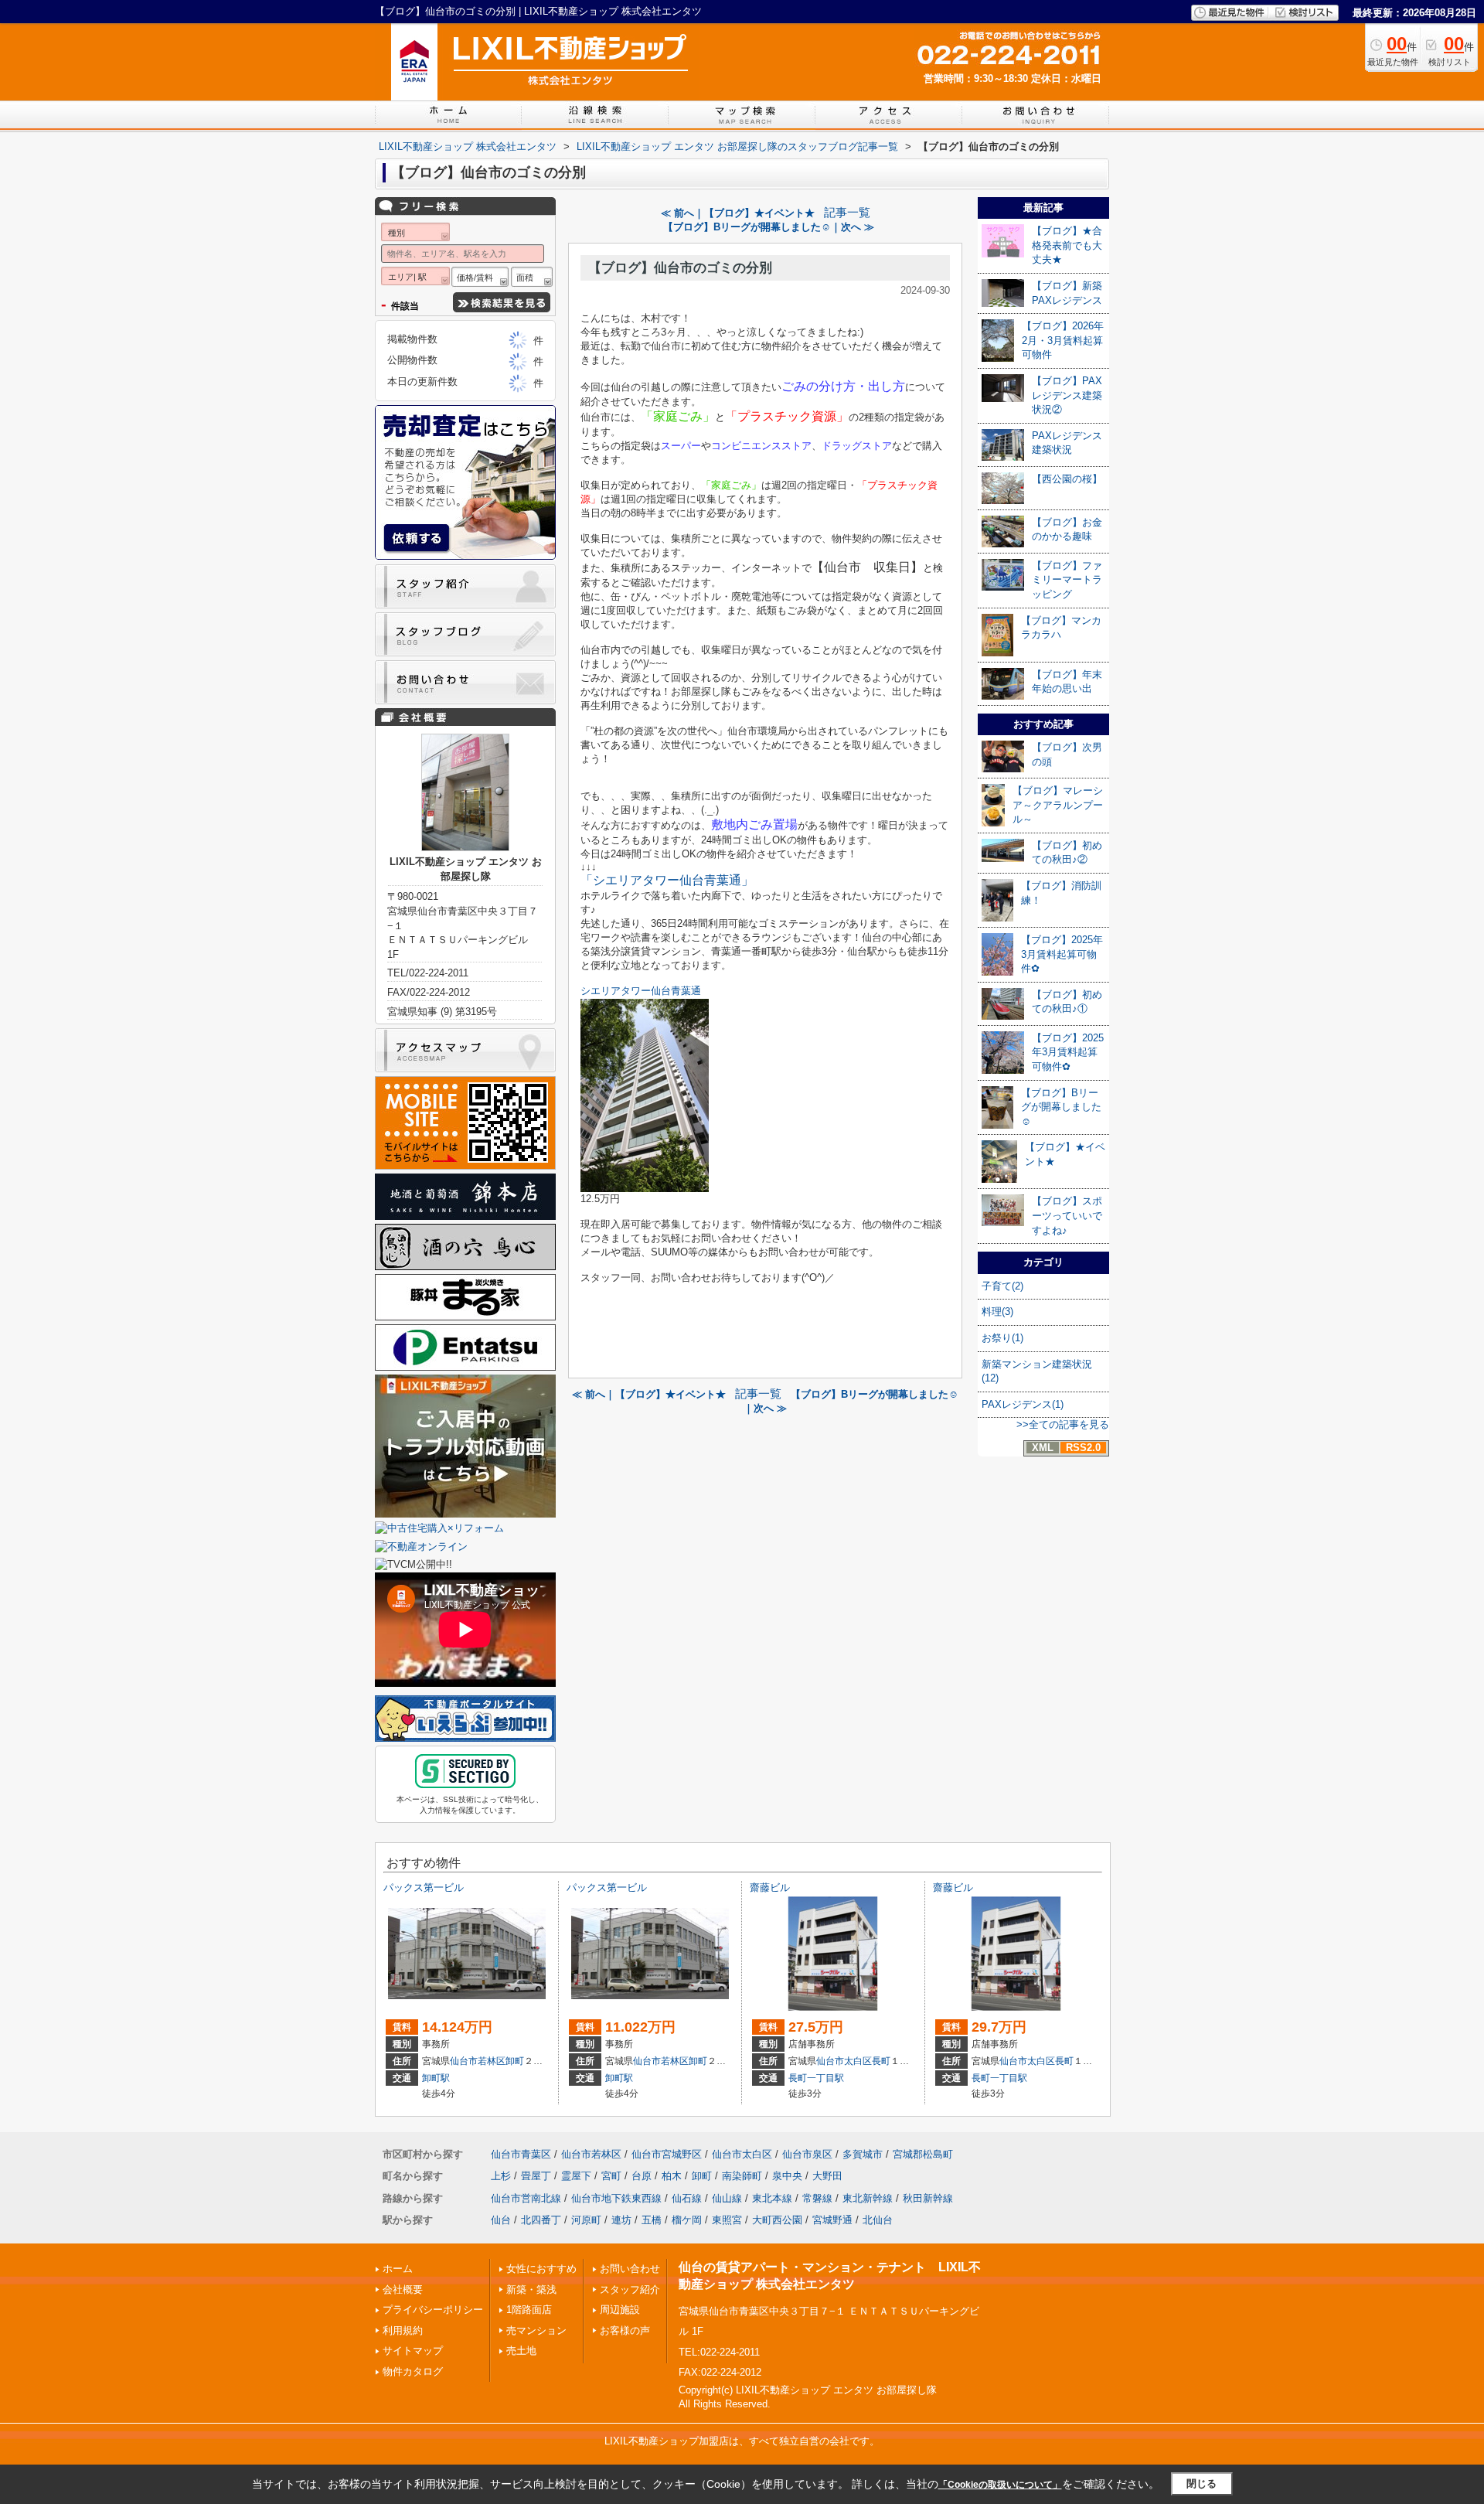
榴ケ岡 (687, 2220)
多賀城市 (863, 2154)
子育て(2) (1002, 1286)
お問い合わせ (630, 2269)
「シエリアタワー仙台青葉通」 (667, 880)
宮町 (611, 2176)
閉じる (1201, 2484)
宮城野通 (832, 2220)
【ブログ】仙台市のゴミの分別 (680, 268)
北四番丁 (541, 2220)
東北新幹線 (868, 2198)
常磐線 (817, 2198)
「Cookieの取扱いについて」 (1000, 2485)
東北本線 (772, 2198)
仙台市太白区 (844, 2061)
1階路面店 (529, 2310)
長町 (881, 2061)
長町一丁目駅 (816, 2078)
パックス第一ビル (424, 1887)
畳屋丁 (536, 2176)
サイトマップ (413, 2351)
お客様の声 (625, 2330)
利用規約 (403, 2330)
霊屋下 (576, 2176)
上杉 (501, 2176)
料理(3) (997, 1312)
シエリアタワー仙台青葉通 (641, 991)
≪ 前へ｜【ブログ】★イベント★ (738, 213)
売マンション (536, 2330)
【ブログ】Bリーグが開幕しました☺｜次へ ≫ (769, 227)
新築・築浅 (531, 2289)
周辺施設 (620, 2310)
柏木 (672, 2176)
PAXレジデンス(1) (1023, 1404)
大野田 (827, 2176)
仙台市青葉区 (521, 2154)
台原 (642, 2176)
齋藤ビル (770, 1887)
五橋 (652, 2220)
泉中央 (787, 2176)
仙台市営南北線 (526, 2198)
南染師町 (742, 2176)
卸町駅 (436, 2078)
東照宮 (727, 2220)
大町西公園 (777, 2220)
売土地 (521, 2351)
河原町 (586, 2220)
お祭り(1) (1002, 1338)
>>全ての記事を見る (1063, 1424)
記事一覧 (847, 213)
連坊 (621, 2220)
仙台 (501, 2220)
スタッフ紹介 (630, 2289)
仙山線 (727, 2198)
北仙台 (878, 2220)
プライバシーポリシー (433, 2310)
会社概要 (403, 2289)
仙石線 (687, 2198)
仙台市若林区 (478, 2061)
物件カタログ (413, 2371)
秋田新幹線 (928, 2198)
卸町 (515, 2061)
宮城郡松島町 (923, 2154)
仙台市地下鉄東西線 (616, 2198)
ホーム (398, 2269)
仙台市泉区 (807, 2154)
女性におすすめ (541, 2269)
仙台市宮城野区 (667, 2154)
